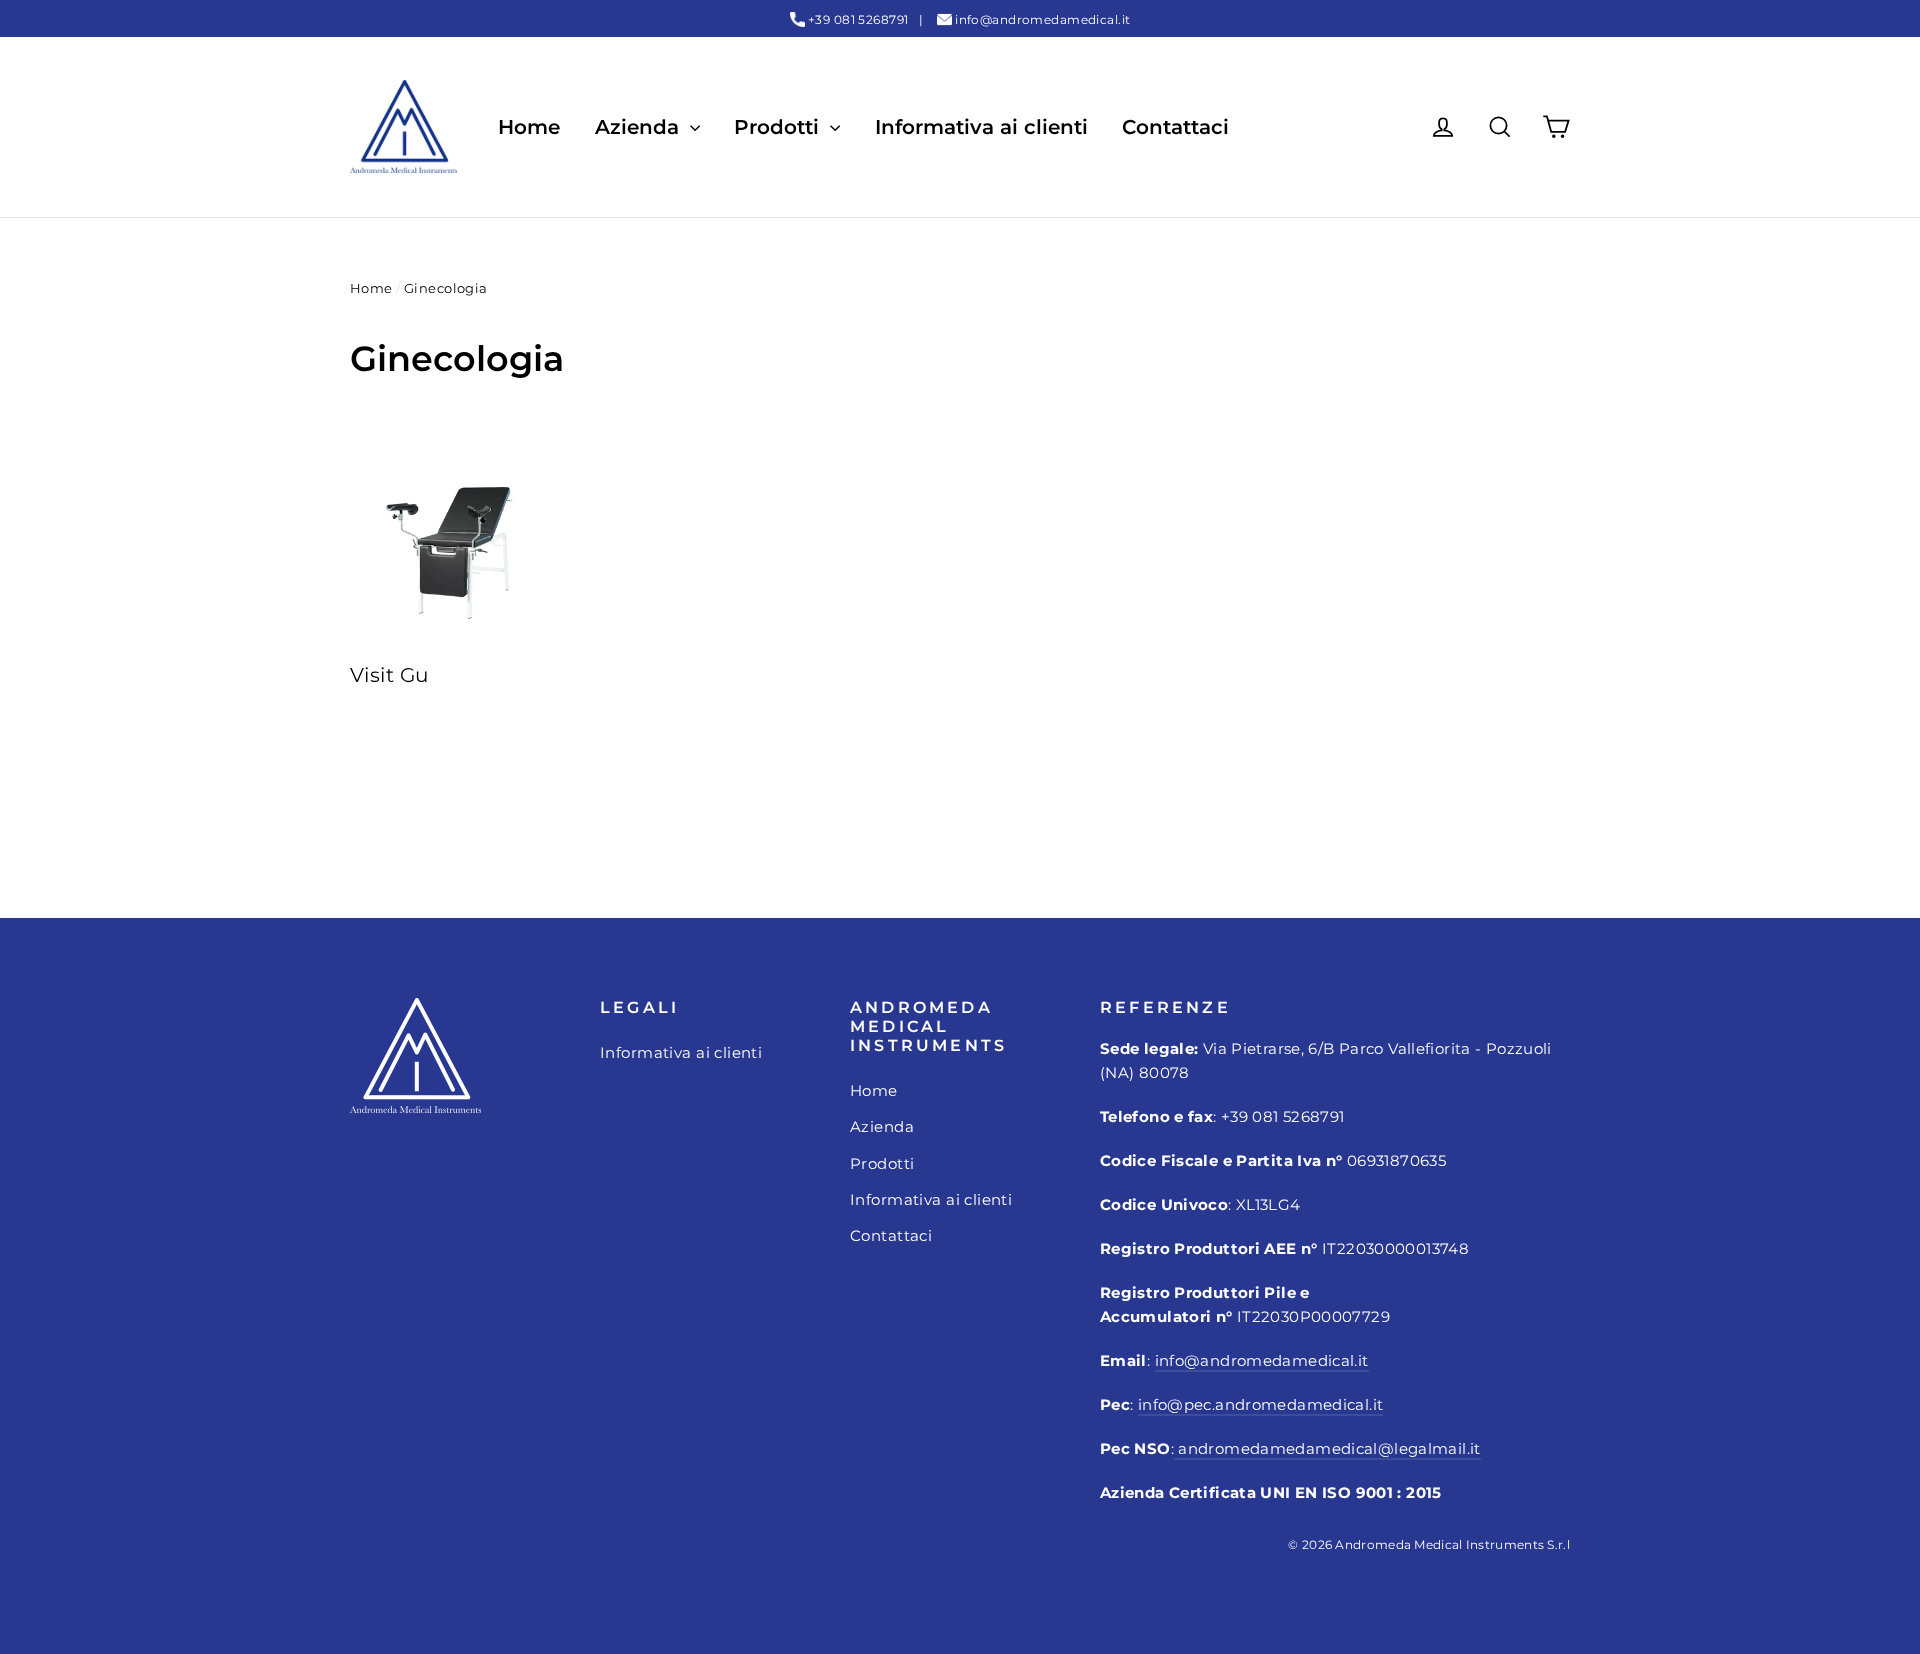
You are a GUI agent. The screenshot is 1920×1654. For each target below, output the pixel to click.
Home (529, 127)
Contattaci (1175, 127)
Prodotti (779, 127)
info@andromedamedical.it (1042, 19)
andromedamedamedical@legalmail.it (1327, 1448)
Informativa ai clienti (981, 127)
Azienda (640, 127)
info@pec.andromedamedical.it (1261, 1404)
